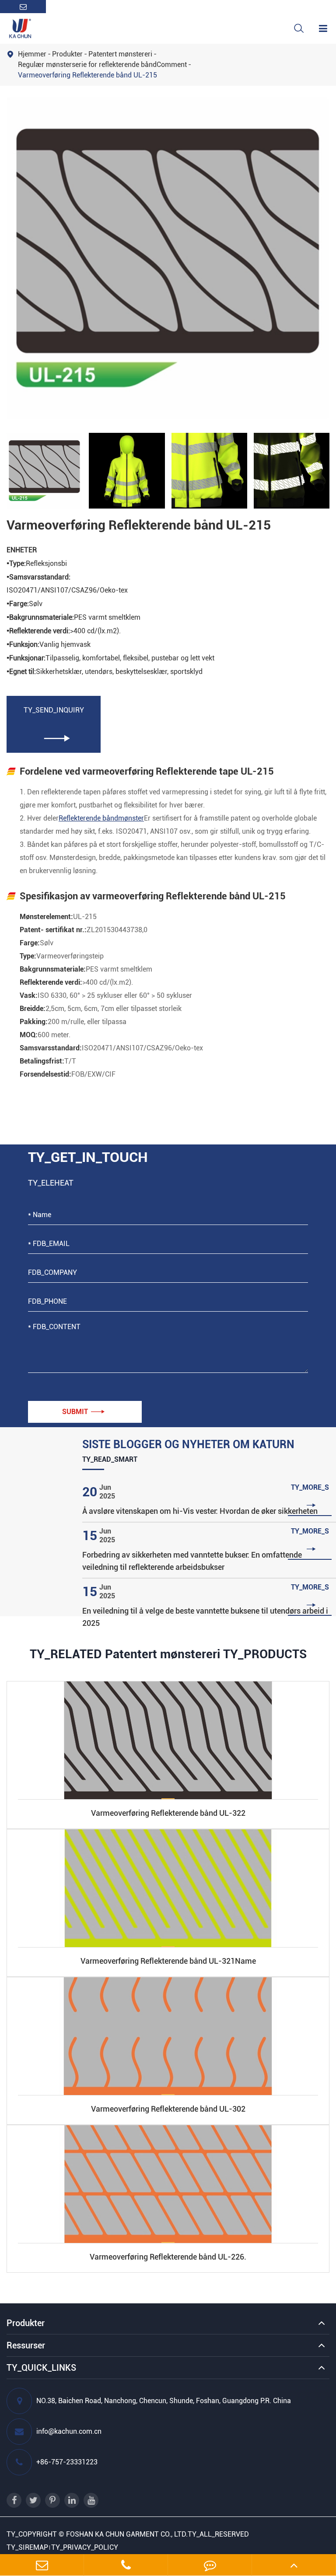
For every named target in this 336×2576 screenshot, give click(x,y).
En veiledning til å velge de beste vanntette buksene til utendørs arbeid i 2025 (205, 1617)
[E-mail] (42, 2565)
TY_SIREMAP (27, 2547)
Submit (83, 1412)
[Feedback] (210, 2565)
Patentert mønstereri (120, 54)
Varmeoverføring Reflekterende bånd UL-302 (168, 2109)
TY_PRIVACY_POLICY (85, 2547)
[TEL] (126, 2565)
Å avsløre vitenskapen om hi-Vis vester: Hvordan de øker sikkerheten (200, 1511)
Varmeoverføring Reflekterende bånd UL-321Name (168, 1961)
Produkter (67, 54)
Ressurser (26, 2345)
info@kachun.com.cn (69, 2431)
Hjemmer (32, 54)
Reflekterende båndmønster (101, 818)
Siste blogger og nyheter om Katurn (188, 1444)
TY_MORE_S (310, 1497)
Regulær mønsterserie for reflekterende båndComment (102, 65)
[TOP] (294, 2565)
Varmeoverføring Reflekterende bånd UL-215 (87, 75)
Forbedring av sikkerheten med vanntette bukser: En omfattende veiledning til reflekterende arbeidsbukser (192, 1561)
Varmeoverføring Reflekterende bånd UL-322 (168, 1813)
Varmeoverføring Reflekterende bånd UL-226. (168, 2257)
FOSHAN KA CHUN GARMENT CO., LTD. (127, 2534)
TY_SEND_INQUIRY (54, 724)
